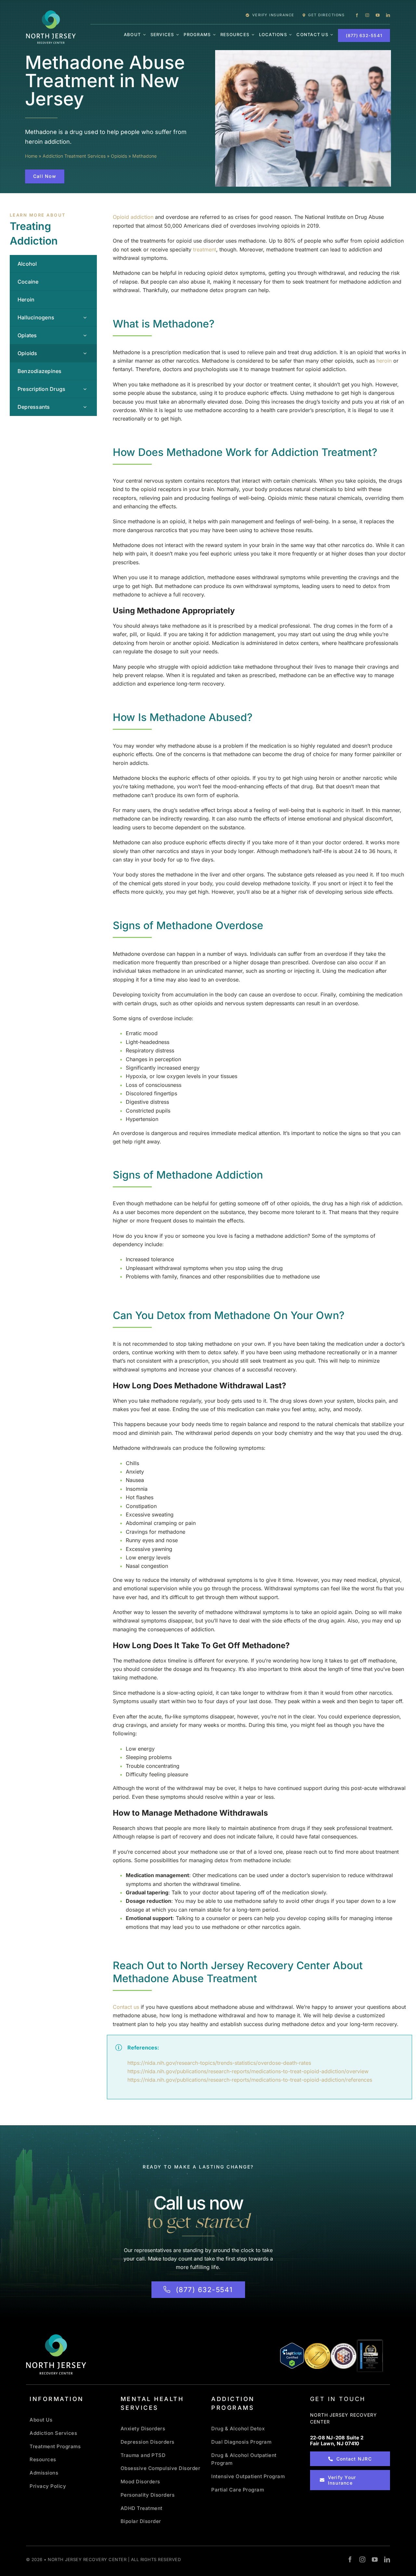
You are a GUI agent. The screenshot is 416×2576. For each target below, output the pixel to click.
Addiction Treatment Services (74, 156)
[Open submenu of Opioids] (85, 353)
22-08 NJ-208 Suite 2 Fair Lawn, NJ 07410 (337, 2441)
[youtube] (378, 15)
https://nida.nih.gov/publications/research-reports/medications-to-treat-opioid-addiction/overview (248, 2071)
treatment (205, 249)
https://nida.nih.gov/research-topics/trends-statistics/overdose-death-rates (219, 2063)
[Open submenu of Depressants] (85, 407)
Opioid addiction (133, 217)
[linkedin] (388, 15)
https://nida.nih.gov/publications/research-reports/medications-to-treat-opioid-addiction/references (250, 2080)
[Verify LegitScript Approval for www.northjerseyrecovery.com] (292, 2356)
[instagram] (367, 15)
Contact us (126, 2007)
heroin (384, 361)
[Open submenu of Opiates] (85, 335)
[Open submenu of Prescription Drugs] (85, 389)
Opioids (119, 156)
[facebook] (357, 15)
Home (31, 156)
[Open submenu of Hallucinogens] (85, 317)
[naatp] (344, 2345)
